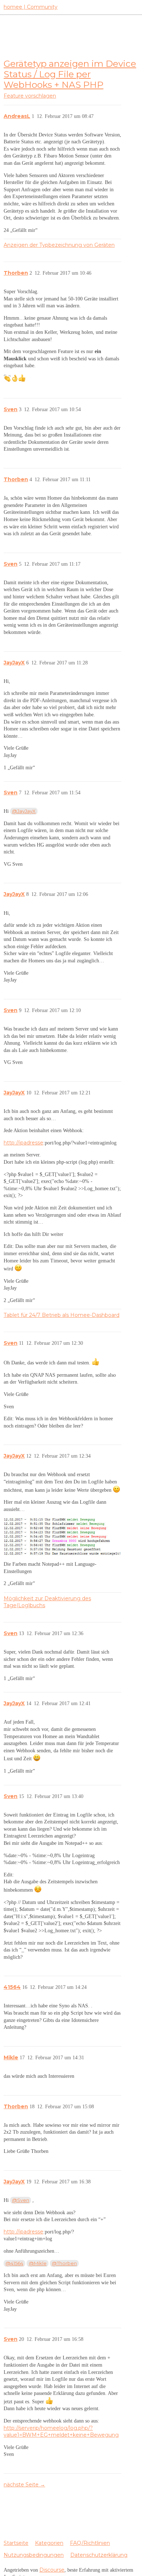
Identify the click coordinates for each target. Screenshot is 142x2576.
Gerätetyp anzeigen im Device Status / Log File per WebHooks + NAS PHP (70, 74)
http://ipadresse (23, 1143)
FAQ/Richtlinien (90, 2543)
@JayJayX (24, 811)
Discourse (52, 2570)
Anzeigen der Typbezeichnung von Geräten (59, 245)
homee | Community (31, 7)
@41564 (14, 2263)
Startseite (16, 2543)
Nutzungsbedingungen (34, 2555)
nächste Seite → (24, 2485)
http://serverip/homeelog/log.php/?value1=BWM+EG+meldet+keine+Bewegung (61, 2432)
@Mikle (38, 2263)
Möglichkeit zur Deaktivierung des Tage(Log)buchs (47, 1602)
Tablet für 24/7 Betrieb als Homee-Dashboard (62, 1315)
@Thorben (64, 2263)
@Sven (21, 2200)
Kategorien (49, 2543)
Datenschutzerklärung (99, 2555)
